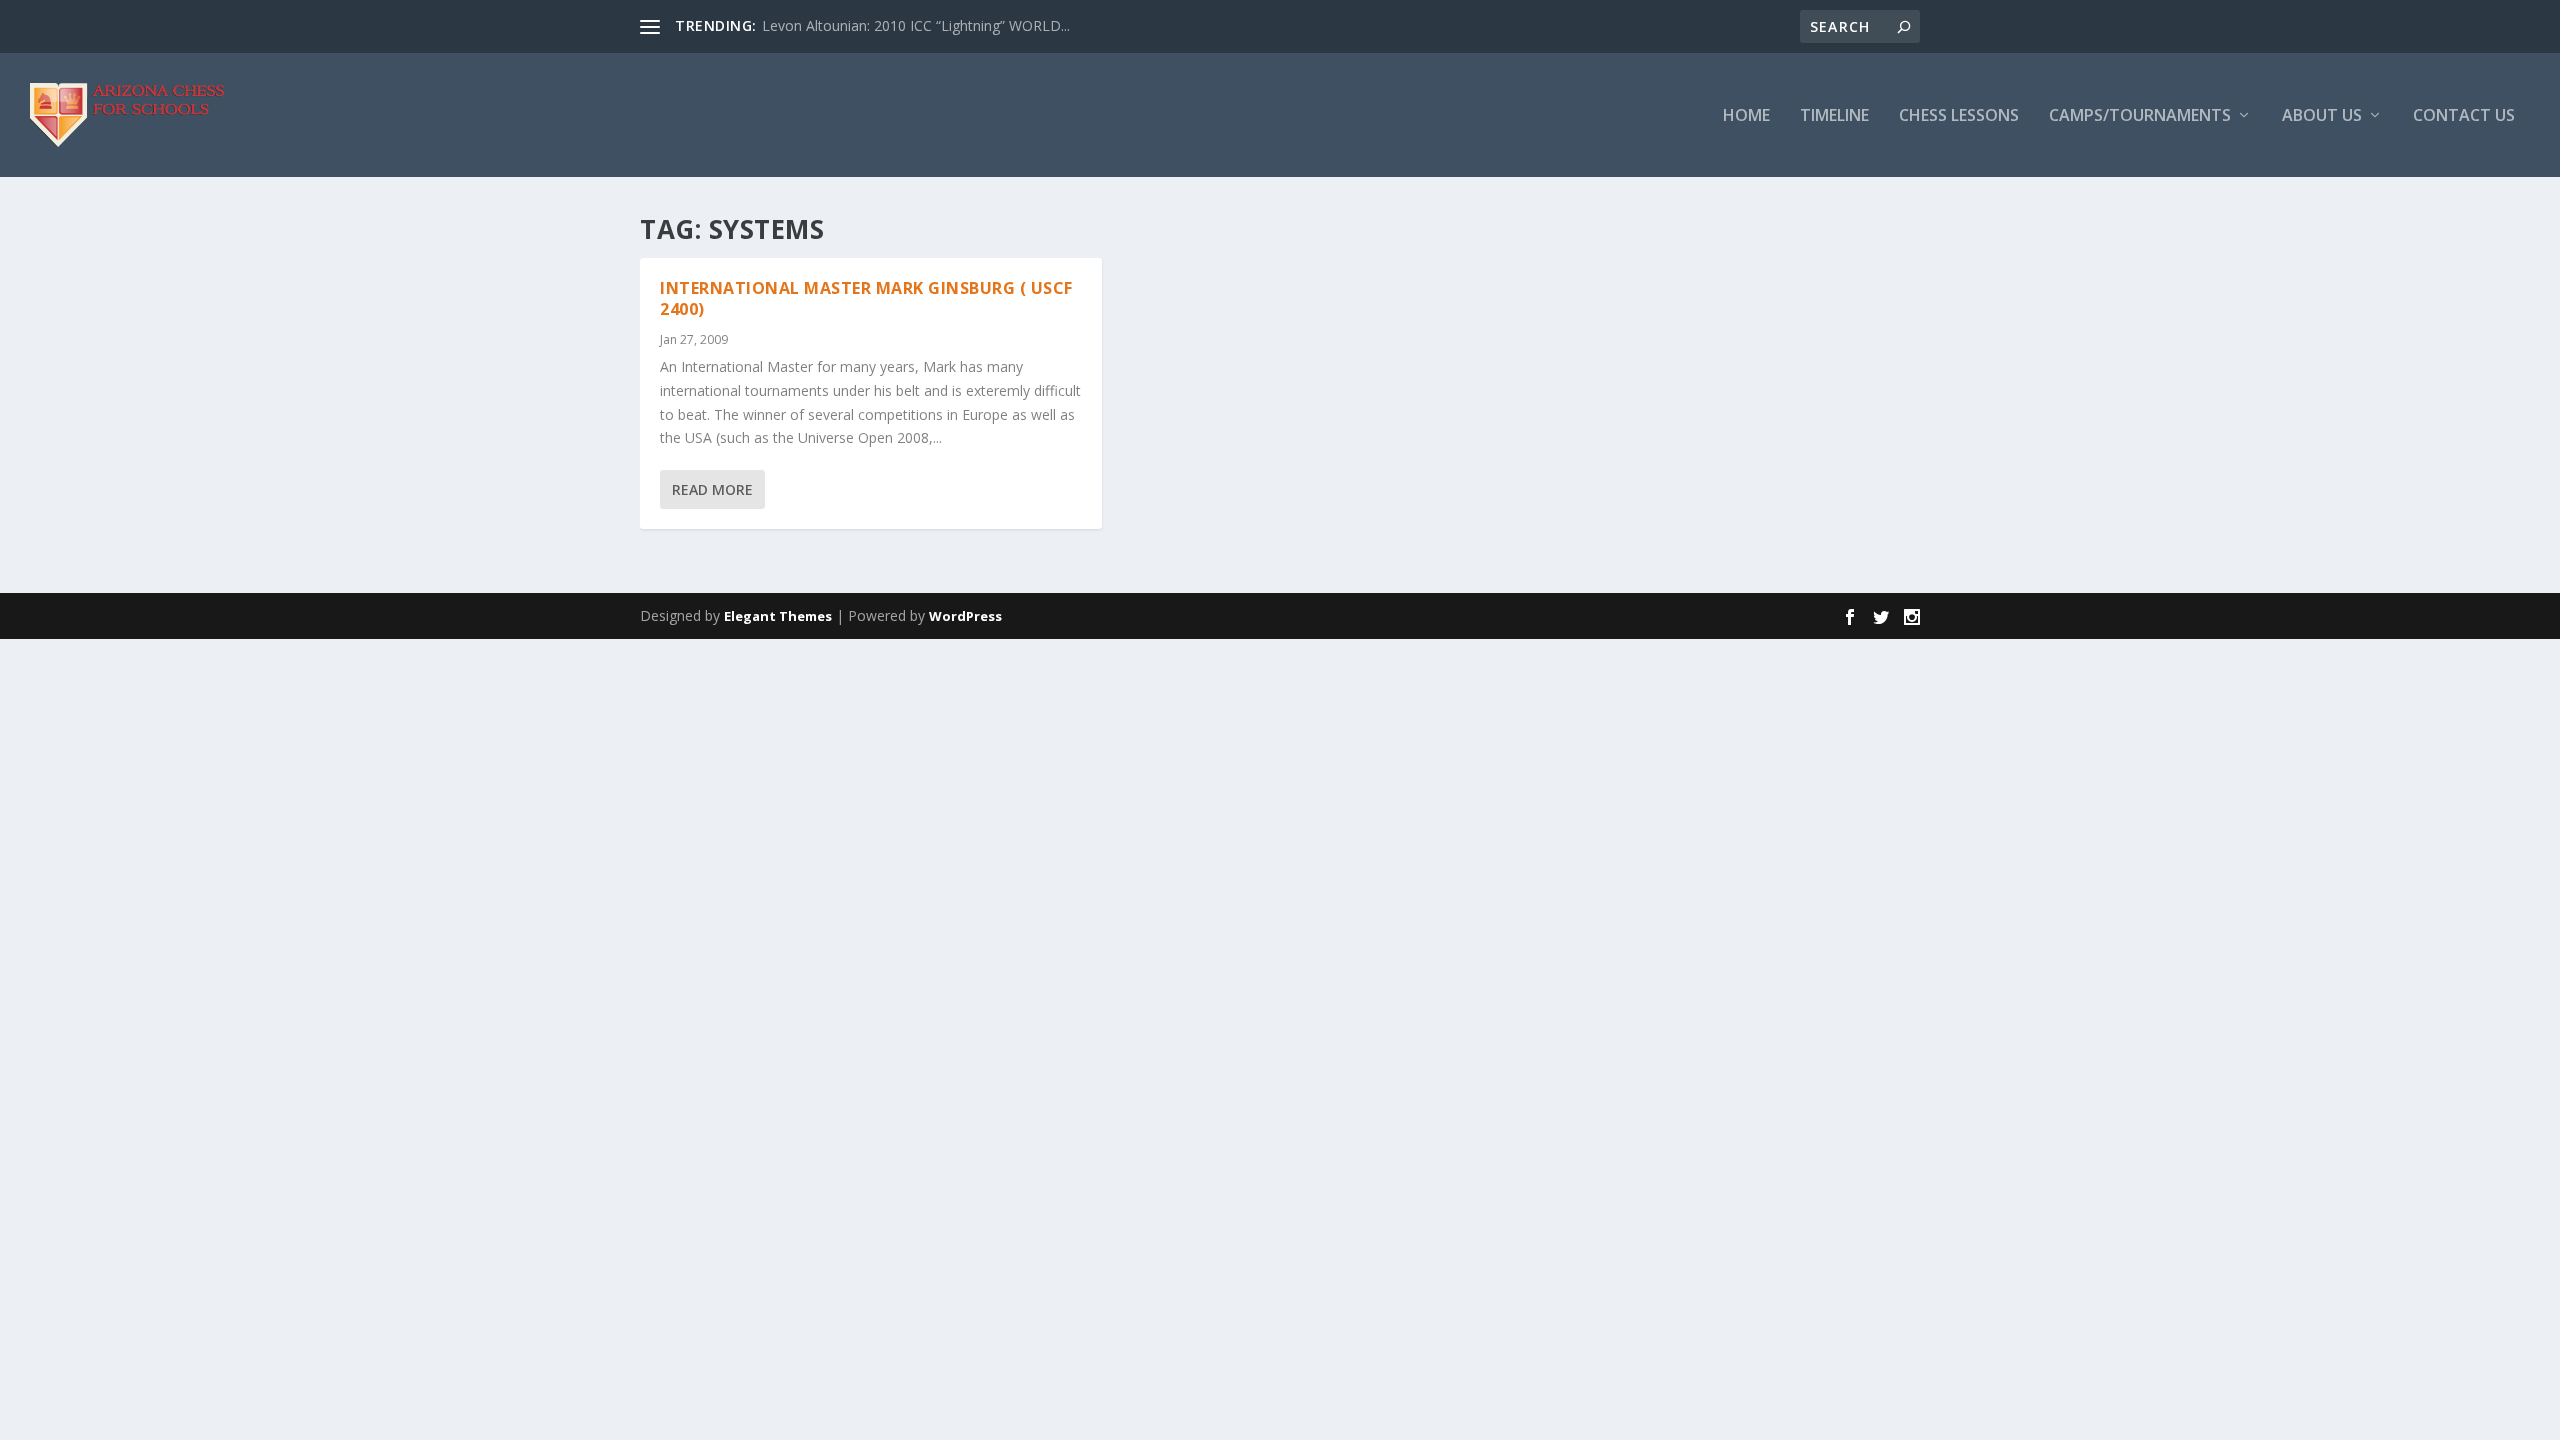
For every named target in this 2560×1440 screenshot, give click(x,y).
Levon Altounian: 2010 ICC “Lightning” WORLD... (916, 25)
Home (1746, 116)
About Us (2322, 116)
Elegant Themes (778, 616)
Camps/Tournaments (2140, 116)
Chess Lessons (1959, 116)
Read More (712, 489)
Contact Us (2464, 116)
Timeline (1834, 116)
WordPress (965, 616)
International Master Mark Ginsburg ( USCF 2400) (866, 298)
